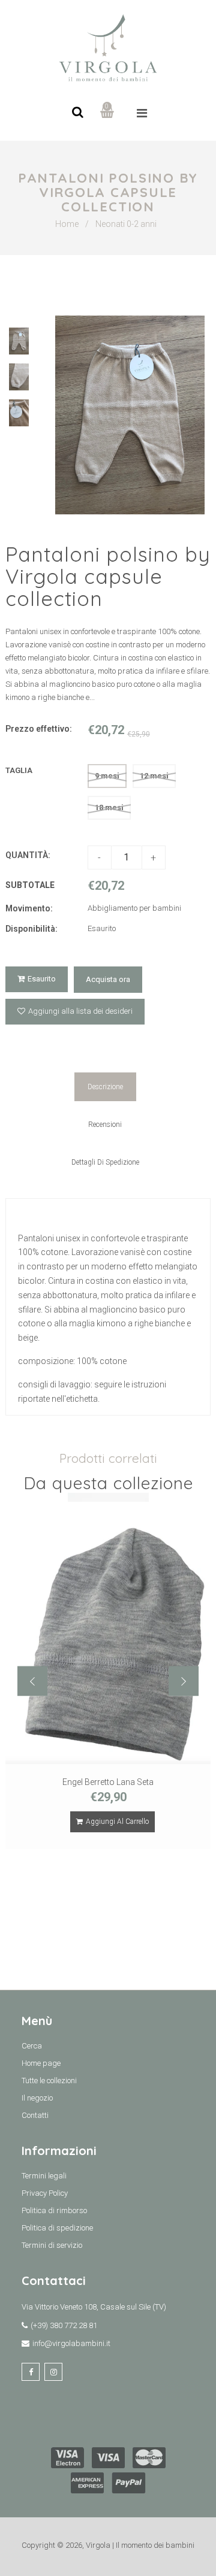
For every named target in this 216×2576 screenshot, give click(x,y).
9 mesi (107, 776)
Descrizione (105, 1087)
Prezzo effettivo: (39, 729)
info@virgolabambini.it (71, 2343)
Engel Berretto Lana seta (108, 1782)
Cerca (32, 2046)
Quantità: (28, 855)
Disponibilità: (31, 929)
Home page (41, 2063)
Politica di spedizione (57, 2228)
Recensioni (105, 1125)
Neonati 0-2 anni (126, 224)
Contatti (35, 2115)
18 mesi (109, 807)
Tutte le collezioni (49, 2081)
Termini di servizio (52, 2245)
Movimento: (29, 908)
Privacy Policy (45, 2193)
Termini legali (44, 2176)
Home (67, 224)
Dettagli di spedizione (105, 1162)
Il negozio (37, 2098)
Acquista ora (108, 979)
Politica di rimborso (54, 2210)
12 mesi (154, 776)
